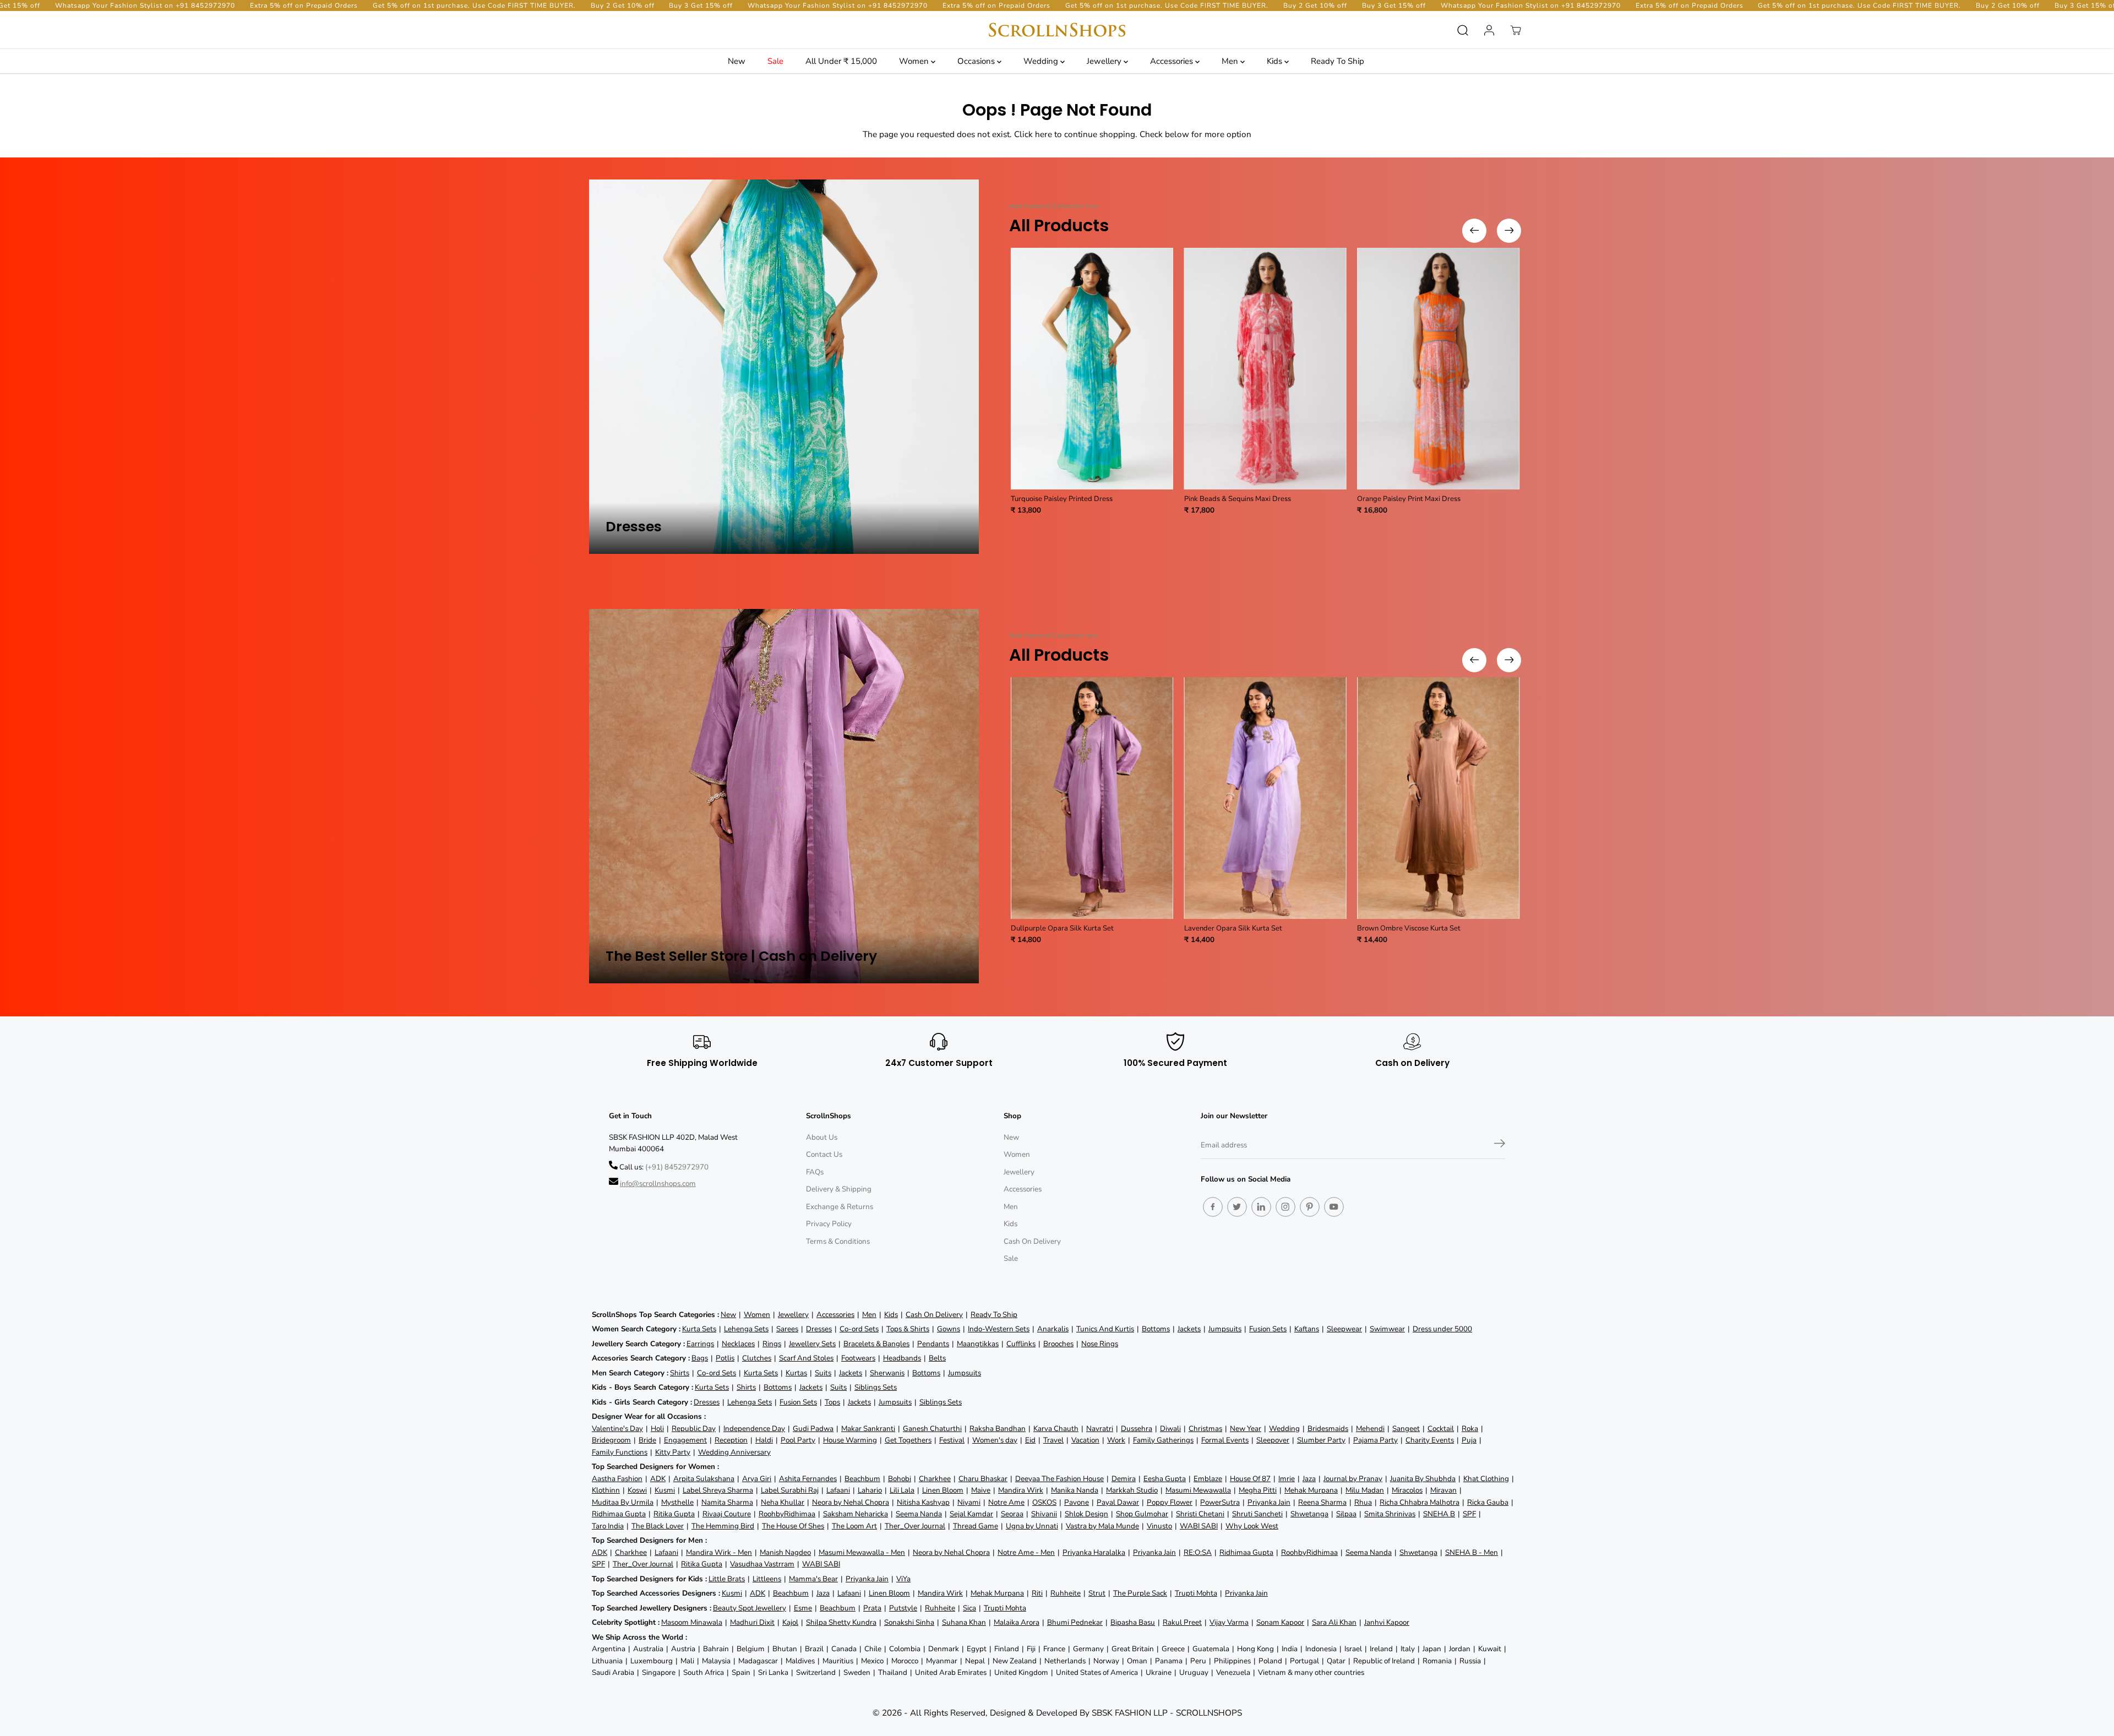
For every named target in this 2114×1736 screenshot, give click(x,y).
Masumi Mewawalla (1198, 1490)
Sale (775, 61)
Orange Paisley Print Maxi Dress (1409, 499)
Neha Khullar (783, 1502)
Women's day (995, 1440)
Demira (1124, 1479)
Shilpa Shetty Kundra (841, 1622)
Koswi (637, 1490)
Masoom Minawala (692, 1622)
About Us (822, 1137)
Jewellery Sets (812, 1344)
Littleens (767, 1579)
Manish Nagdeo (785, 1552)
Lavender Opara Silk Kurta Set (1233, 928)
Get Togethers (908, 1440)
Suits (823, 1373)
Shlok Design (1086, 1514)
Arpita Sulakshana (704, 1479)
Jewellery (1105, 61)
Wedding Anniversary (734, 1452)
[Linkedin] (1261, 1207)
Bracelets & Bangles (876, 1344)
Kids (1276, 61)
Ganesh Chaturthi (932, 1428)
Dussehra (1137, 1428)
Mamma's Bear (813, 1579)
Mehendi (1370, 1428)
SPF (1469, 1514)
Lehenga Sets (746, 1329)
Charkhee (935, 1479)
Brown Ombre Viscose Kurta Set (1409, 928)
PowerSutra (1220, 1502)
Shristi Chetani (1200, 1514)
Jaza (1309, 1479)
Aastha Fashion (617, 1479)
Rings (772, 1344)
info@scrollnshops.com (658, 1183)
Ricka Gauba (1488, 1502)
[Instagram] (1285, 1207)
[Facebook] (1213, 1207)
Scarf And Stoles (806, 1358)
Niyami (969, 1502)
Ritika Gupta (674, 1514)
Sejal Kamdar (971, 1514)
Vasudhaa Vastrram (762, 1564)
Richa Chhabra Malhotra (1420, 1502)
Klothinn (606, 1490)
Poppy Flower (1170, 1502)
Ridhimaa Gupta (619, 1514)
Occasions (977, 61)
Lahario (870, 1490)
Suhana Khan (964, 1622)
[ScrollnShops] (1057, 30)
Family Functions (620, 1452)
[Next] (1509, 231)
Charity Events (1430, 1440)
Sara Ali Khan (1334, 1622)
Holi (657, 1428)
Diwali (1170, 1428)
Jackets (1189, 1329)
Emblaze (1208, 1479)
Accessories (1173, 61)
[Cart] (1516, 30)
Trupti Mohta (1196, 1593)
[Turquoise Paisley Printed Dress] (1092, 369)
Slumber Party (1321, 1440)
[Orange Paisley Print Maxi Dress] (1438, 369)
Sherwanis (887, 1373)
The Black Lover (658, 1526)
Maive (981, 1490)
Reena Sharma (1322, 1502)
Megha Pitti (1258, 1490)
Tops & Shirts (908, 1329)
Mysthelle (677, 1502)
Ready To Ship (1337, 61)
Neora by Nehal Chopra (851, 1502)
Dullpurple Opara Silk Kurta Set (1062, 928)
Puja (1469, 1440)
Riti (1037, 1593)
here (1044, 134)
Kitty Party (673, 1452)
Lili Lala (902, 1490)
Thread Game (976, 1526)
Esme (803, 1608)
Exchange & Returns (840, 1207)
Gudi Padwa (813, 1428)
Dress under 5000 (1442, 1329)
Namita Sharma (727, 1502)
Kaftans (1307, 1329)
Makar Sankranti (868, 1428)
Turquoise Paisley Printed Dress (1062, 499)
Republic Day (694, 1428)
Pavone (1077, 1502)
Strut (1097, 1593)
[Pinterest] (1310, 1207)
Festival (952, 1440)
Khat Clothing (1486, 1479)
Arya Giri (757, 1479)
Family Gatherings (1163, 1440)
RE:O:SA (1198, 1552)
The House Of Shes (793, 1526)
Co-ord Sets (859, 1329)
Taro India (608, 1526)
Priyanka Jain (1269, 1502)
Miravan (1443, 1490)
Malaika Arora (1017, 1622)
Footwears (858, 1358)
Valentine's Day (617, 1428)
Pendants (933, 1344)
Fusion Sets (1268, 1329)
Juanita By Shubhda (1423, 1479)
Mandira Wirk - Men (719, 1552)
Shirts (680, 1373)
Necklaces (738, 1344)
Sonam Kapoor (1280, 1622)
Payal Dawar (1118, 1502)
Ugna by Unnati (1032, 1526)
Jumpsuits (1225, 1329)
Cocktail (1441, 1428)
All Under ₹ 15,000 (841, 61)
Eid (1030, 1440)
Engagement (685, 1440)
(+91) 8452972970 (677, 1167)
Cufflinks (1021, 1344)
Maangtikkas (978, 1344)
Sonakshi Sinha (909, 1622)
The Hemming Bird (723, 1526)
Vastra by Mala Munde (1102, 1526)
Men (1231, 61)
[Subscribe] (1500, 1145)
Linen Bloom (943, 1490)
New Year (1246, 1428)
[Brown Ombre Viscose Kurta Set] (1438, 798)
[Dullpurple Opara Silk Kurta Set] (1092, 798)
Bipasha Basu (1133, 1622)
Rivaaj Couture (727, 1514)
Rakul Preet (1182, 1622)
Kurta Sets (699, 1329)
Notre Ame (1006, 1502)
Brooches (1058, 1344)
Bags (700, 1358)
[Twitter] (1237, 1207)
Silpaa (1346, 1514)
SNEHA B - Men (1472, 1552)
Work (1116, 1440)
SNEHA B (1439, 1514)
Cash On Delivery (1032, 1241)
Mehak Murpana (1311, 1490)
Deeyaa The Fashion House (1059, 1479)
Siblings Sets (876, 1387)
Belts (937, 1358)
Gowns (949, 1329)
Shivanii (1044, 1514)
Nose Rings (1100, 1344)
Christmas (1205, 1428)
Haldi (764, 1440)
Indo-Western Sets (999, 1329)
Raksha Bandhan (998, 1428)
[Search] (1463, 30)
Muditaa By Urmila (623, 1502)
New (737, 61)
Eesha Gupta (1165, 1479)
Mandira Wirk (1021, 1490)
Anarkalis (1053, 1329)
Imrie (1287, 1479)
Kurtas (796, 1373)
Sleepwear (1344, 1329)
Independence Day (754, 1428)
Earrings (700, 1344)
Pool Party (798, 1440)
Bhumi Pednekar (1075, 1622)
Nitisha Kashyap (923, 1502)
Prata (872, 1608)
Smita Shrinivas (1390, 1514)
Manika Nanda (1075, 1490)
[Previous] (1474, 231)
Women (915, 61)
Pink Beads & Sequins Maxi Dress (1238, 499)
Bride (647, 1440)
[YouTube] (1334, 1207)
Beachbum (862, 1479)
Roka (1470, 1428)
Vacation (1085, 1440)
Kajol (790, 1622)
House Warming (850, 1440)
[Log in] (1489, 30)
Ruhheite (1066, 1593)
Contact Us (824, 1154)
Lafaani (838, 1490)
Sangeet (1406, 1428)
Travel (1053, 1440)
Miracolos (1407, 1490)
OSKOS (1044, 1502)
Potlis (725, 1358)
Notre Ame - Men (1026, 1552)
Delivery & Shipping (839, 1189)
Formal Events (1225, 1440)
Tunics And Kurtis (1105, 1329)
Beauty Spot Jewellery (750, 1608)
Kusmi (665, 1490)
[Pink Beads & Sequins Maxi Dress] (1265, 369)
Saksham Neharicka (856, 1514)
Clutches (757, 1358)
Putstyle (903, 1608)
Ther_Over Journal (915, 1526)
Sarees (787, 1329)
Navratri (1100, 1428)
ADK (658, 1479)
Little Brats (727, 1579)
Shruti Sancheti (1257, 1514)
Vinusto (1159, 1526)
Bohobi (900, 1479)
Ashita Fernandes (808, 1479)
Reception (731, 1440)
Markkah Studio (1132, 1490)
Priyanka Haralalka (1094, 1552)
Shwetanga (1309, 1514)
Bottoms (1156, 1329)
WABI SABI (1199, 1526)
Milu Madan (1365, 1490)
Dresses (819, 1329)
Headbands (902, 1358)
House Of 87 (1250, 1479)
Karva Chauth (1056, 1428)
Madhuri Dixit (752, 1622)
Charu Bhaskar (983, 1479)
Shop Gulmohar (1142, 1514)
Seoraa (1012, 1514)
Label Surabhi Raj (790, 1490)
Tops (832, 1402)
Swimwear (1387, 1329)
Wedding (1042, 61)
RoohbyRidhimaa (787, 1514)
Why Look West (1252, 1526)
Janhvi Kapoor (1387, 1622)
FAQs (815, 1172)
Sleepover (1273, 1440)
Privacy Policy (829, 1224)
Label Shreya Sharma (718, 1490)
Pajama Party (1375, 1440)
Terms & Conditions (838, 1241)
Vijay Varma (1229, 1622)
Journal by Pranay (1353, 1479)
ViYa (903, 1579)
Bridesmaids (1328, 1428)
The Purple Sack (1140, 1593)
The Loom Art (854, 1526)
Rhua (1363, 1502)
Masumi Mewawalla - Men (862, 1552)
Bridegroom (611, 1440)
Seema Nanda (919, 1514)
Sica (969, 1608)
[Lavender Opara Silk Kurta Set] (1265, 798)
